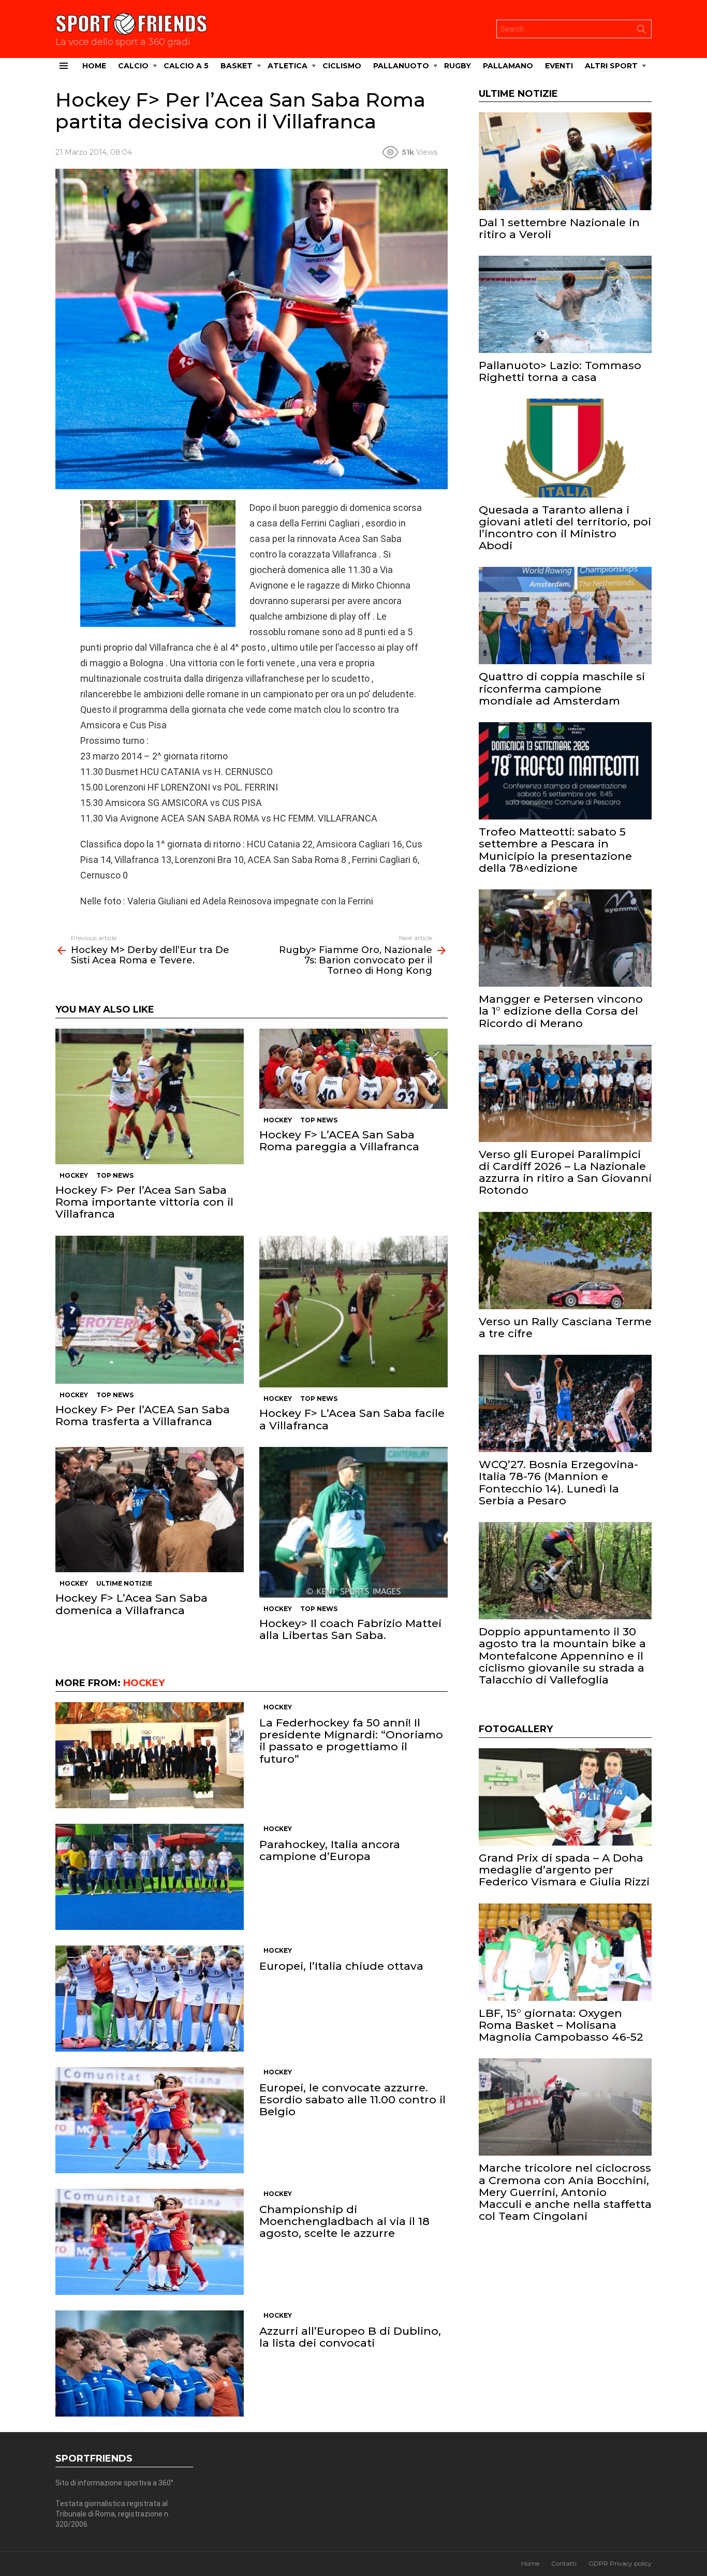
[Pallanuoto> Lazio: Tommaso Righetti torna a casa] (565, 304)
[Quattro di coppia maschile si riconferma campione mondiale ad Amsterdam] (565, 616)
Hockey (74, 1175)
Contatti (564, 2563)
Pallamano (508, 66)
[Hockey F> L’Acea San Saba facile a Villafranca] (353, 1312)
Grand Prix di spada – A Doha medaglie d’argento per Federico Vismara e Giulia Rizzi (564, 1870)
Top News (115, 1175)
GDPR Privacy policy (620, 2563)
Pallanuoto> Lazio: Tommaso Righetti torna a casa (560, 371)
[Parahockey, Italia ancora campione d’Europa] (150, 1877)
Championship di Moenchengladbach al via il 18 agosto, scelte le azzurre (344, 2221)
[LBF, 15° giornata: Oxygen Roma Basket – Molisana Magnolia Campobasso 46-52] (565, 1952)
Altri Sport (611, 66)
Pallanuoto (401, 66)
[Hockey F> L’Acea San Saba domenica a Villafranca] (150, 1510)
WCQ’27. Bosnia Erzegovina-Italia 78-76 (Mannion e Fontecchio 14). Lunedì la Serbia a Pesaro (558, 1482)
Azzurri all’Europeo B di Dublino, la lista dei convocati (350, 2337)
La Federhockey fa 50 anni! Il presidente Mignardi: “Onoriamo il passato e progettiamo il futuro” (351, 1741)
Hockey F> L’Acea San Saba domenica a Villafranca (131, 1604)
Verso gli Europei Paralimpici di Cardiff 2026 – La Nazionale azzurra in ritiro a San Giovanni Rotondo (565, 1172)
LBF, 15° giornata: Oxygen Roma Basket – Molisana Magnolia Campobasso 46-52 (561, 2025)
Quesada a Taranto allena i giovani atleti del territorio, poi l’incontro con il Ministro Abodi (565, 528)
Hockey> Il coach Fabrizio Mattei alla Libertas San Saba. (350, 1629)
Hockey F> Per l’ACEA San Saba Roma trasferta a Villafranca (143, 1415)
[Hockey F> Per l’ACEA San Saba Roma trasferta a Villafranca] (150, 1310)
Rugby (458, 66)
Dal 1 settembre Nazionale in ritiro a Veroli (559, 228)
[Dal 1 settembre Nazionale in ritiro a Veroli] (565, 161)
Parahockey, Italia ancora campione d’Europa (330, 1850)
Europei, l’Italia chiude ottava (341, 1966)
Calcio (133, 66)
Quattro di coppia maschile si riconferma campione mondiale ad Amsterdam (562, 688)
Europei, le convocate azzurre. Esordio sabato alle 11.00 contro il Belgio (352, 2099)
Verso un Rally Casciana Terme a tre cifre (565, 1327)
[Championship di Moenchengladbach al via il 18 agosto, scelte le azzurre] (150, 2242)
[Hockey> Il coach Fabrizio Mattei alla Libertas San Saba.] (353, 1522)
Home (94, 66)
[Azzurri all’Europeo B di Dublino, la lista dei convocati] (150, 2363)
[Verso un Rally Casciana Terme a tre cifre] (565, 1261)
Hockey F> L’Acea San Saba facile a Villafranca (352, 1419)
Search (641, 31)
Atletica (288, 66)
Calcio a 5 (186, 66)
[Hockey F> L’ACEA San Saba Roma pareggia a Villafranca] (353, 1069)
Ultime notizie (124, 1583)
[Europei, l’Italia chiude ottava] (150, 1999)
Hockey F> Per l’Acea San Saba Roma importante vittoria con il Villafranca (144, 1202)
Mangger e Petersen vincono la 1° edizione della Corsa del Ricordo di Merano (561, 1011)
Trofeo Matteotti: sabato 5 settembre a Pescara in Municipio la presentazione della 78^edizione (555, 850)
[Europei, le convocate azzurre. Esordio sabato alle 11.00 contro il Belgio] (150, 2120)
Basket (237, 66)
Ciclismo (342, 66)
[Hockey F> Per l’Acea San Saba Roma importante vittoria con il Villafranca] (150, 1096)
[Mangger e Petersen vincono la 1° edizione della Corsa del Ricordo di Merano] (565, 938)
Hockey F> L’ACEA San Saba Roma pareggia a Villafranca (339, 1140)
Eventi (559, 66)
